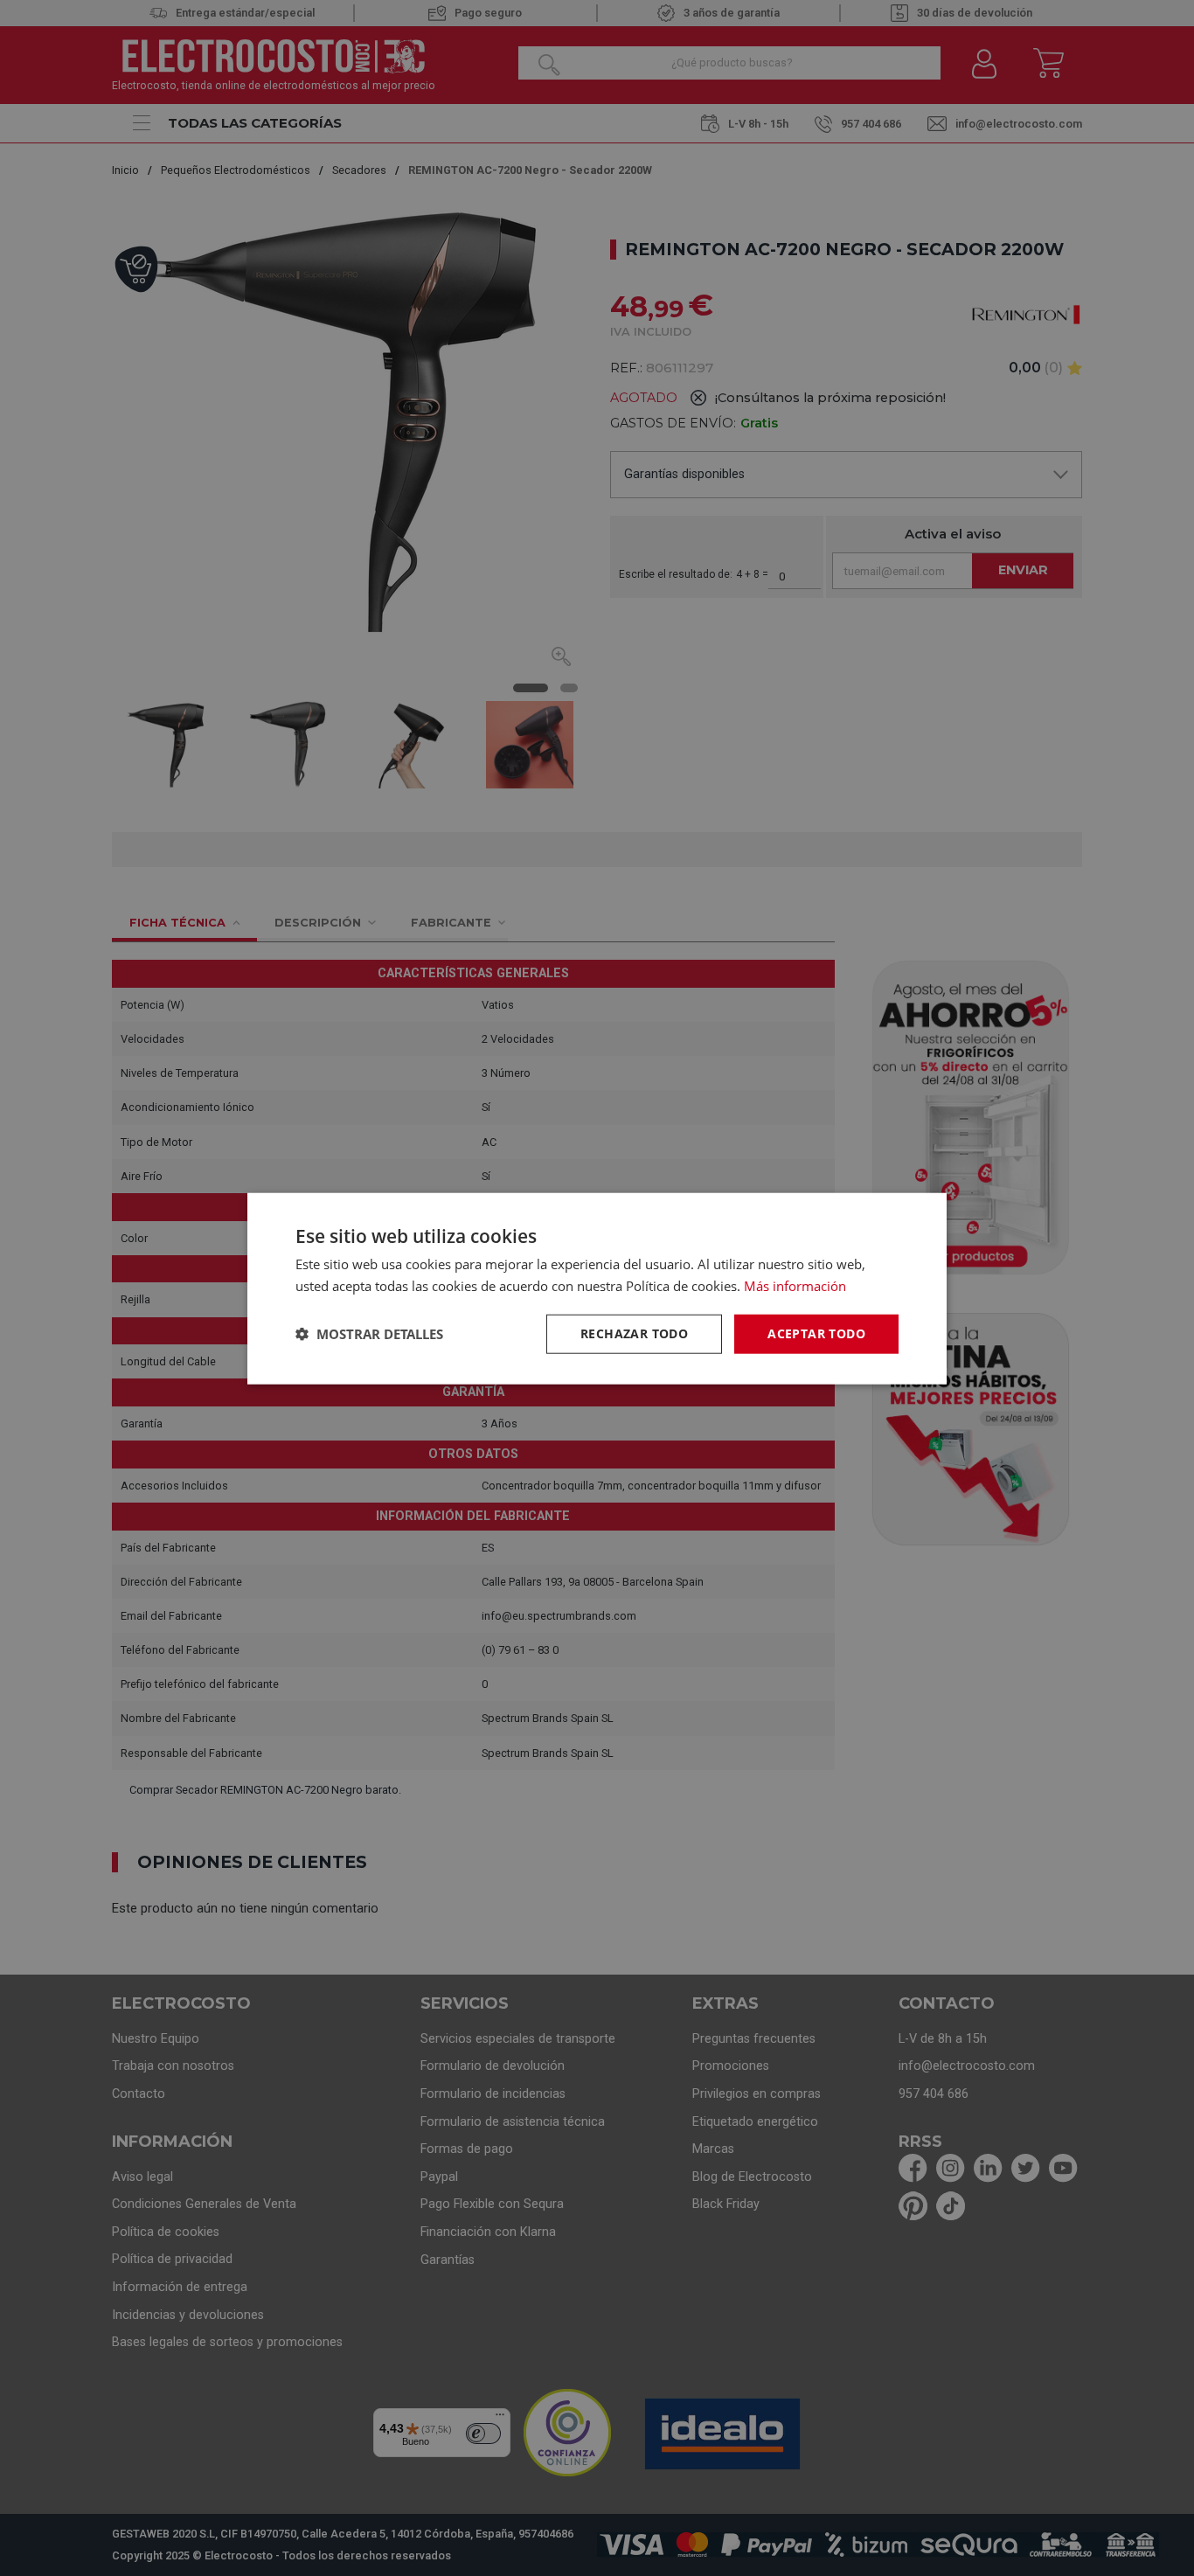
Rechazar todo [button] (634, 1333)
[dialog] (597, 1288)
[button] (369, 1333)
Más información (795, 1285)
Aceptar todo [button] (816, 1333)
